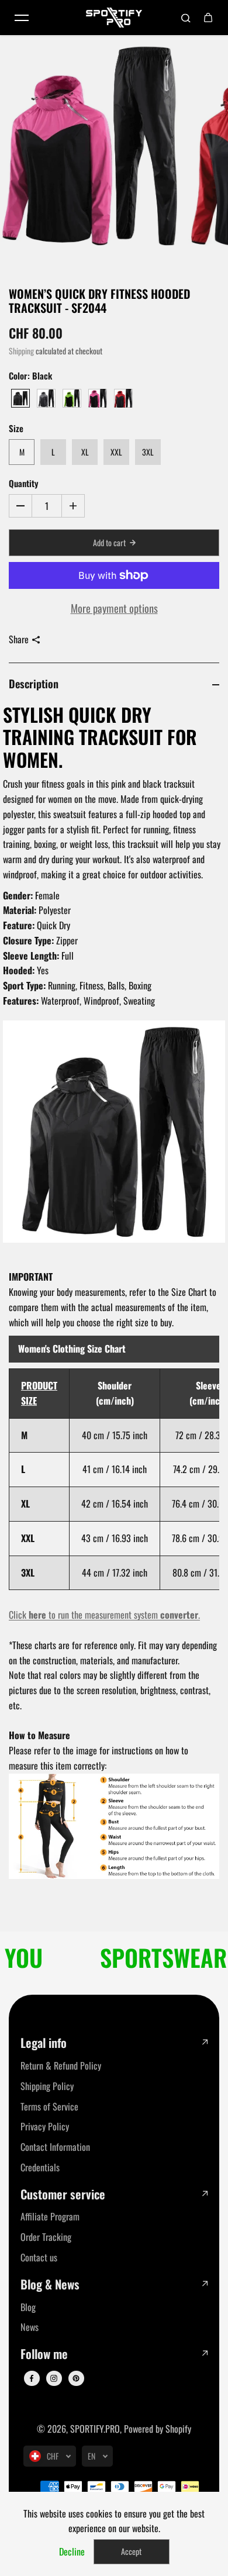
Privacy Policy (45, 2126)
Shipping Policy (47, 2086)
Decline (72, 2551)
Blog (28, 2307)
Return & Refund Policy (61, 2065)
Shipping (21, 351)
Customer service (63, 2194)
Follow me (44, 2354)
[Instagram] (54, 2378)
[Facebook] (32, 2378)
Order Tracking (46, 2237)
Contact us (39, 2257)
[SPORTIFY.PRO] (114, 18)
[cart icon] (208, 18)
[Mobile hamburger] (22, 18)
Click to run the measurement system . (104, 1615)
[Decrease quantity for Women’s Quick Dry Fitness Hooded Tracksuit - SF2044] (20, 506)
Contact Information (55, 2147)
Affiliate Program (50, 2216)
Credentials (40, 2167)
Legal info (44, 2043)
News (30, 2327)
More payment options (114, 608)
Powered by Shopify (158, 2429)
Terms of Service (49, 2106)
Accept (131, 2551)
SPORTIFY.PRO (95, 2429)
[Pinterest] (76, 2378)
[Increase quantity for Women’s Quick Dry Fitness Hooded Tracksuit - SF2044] (73, 506)
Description (34, 683)
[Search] (186, 18)
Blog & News (50, 2284)
